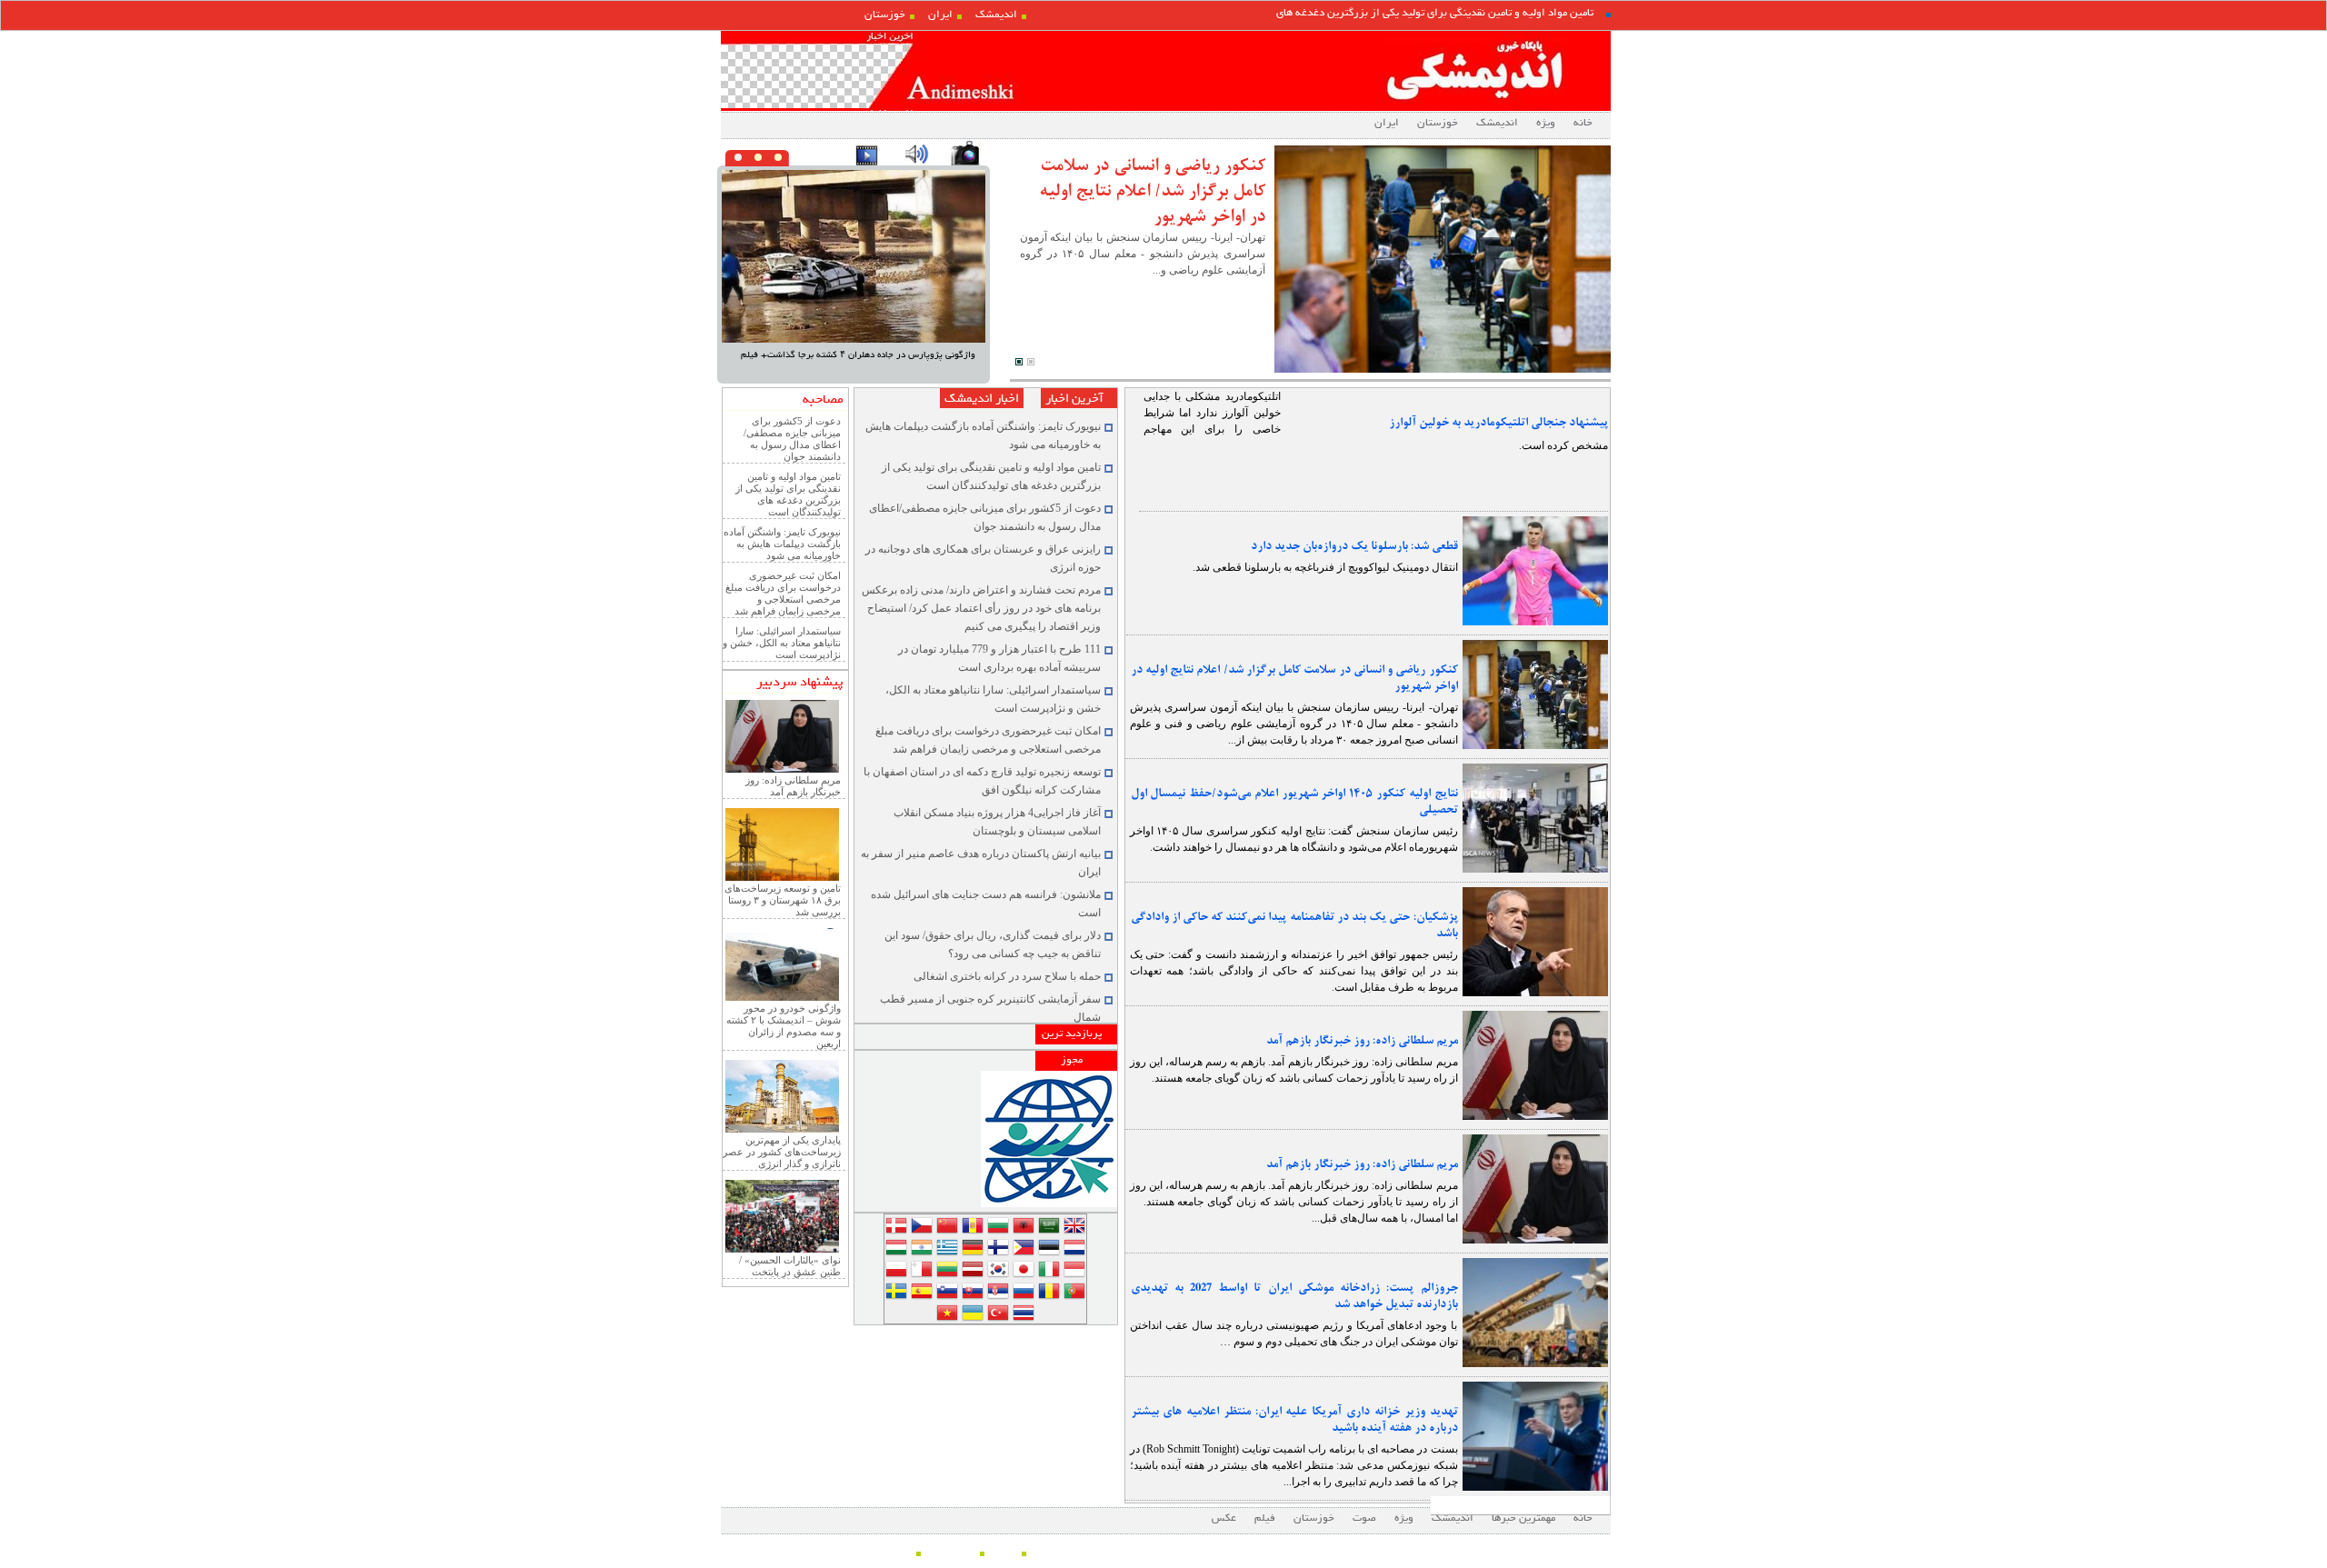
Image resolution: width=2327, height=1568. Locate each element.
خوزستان (885, 15)
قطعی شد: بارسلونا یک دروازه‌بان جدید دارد (1354, 546)
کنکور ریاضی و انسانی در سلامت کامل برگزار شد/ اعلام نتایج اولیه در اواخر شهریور (1152, 191)
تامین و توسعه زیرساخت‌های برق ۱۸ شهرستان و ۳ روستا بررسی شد (783, 900)
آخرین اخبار (1074, 399)
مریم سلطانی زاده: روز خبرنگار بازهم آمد (1362, 1041)
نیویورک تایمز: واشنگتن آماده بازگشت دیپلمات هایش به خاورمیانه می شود (782, 544)
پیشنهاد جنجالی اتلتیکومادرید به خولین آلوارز (1498, 423)
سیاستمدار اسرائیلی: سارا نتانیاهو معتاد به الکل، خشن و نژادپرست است (782, 643)
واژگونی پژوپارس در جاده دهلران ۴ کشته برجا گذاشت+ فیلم (858, 355)
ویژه (1546, 123)
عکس (1224, 1518)
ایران (940, 15)
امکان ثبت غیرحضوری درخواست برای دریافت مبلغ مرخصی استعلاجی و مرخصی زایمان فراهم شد (783, 593)
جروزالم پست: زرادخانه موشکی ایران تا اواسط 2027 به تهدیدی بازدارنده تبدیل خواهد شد (1294, 1296)
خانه (1583, 123)
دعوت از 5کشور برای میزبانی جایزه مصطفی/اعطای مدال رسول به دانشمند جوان (792, 439)
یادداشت (892, 1552)
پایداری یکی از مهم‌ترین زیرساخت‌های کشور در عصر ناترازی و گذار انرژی (782, 1152)
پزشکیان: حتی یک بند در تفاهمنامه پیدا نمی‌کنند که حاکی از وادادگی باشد (1294, 925)
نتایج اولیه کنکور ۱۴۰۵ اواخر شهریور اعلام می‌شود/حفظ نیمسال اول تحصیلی (1294, 802)
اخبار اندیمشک (982, 399)
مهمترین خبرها (1523, 1518)
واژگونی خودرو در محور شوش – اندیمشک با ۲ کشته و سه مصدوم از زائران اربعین (784, 1026)
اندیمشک (996, 15)
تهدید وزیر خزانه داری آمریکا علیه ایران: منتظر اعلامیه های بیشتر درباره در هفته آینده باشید (1294, 1420)
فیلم (1265, 1518)
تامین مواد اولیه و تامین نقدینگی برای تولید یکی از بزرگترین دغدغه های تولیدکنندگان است (788, 494)
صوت (1364, 1518)
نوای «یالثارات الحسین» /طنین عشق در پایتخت (790, 1266)
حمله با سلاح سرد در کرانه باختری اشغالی (1007, 976)
